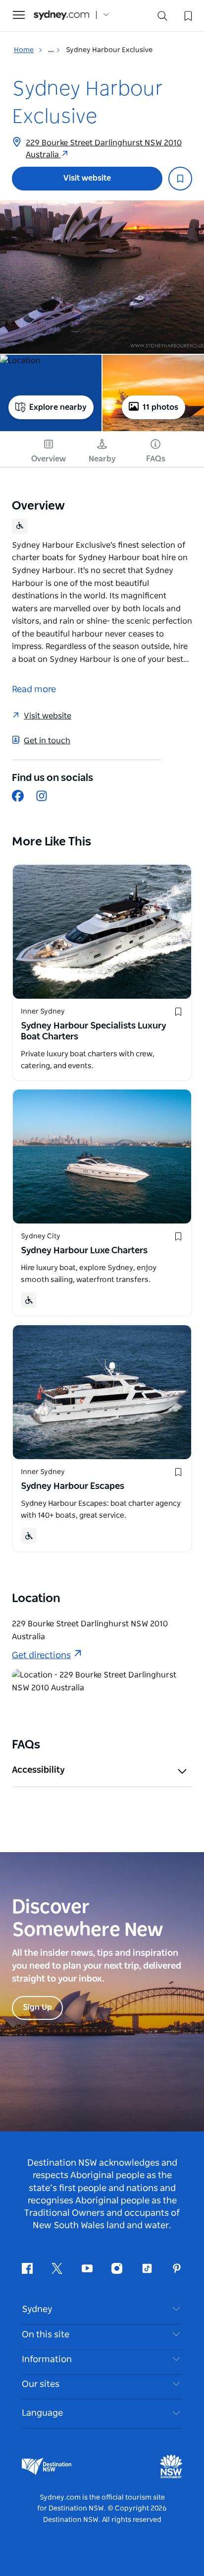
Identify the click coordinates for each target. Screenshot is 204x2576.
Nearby (102, 459)
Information (47, 2360)
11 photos (160, 407)
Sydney (37, 2310)
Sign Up (37, 2007)
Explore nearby (58, 407)
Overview (49, 459)
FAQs (156, 459)
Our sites (41, 2384)
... (52, 50)
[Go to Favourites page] (187, 15)
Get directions (41, 1656)
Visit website (87, 178)
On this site (46, 2335)
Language (42, 2413)
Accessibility (38, 1770)
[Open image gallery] (102, 277)
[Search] (162, 18)
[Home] (61, 15)
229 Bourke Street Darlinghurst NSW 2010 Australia (104, 149)
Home (24, 50)
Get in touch (47, 741)
